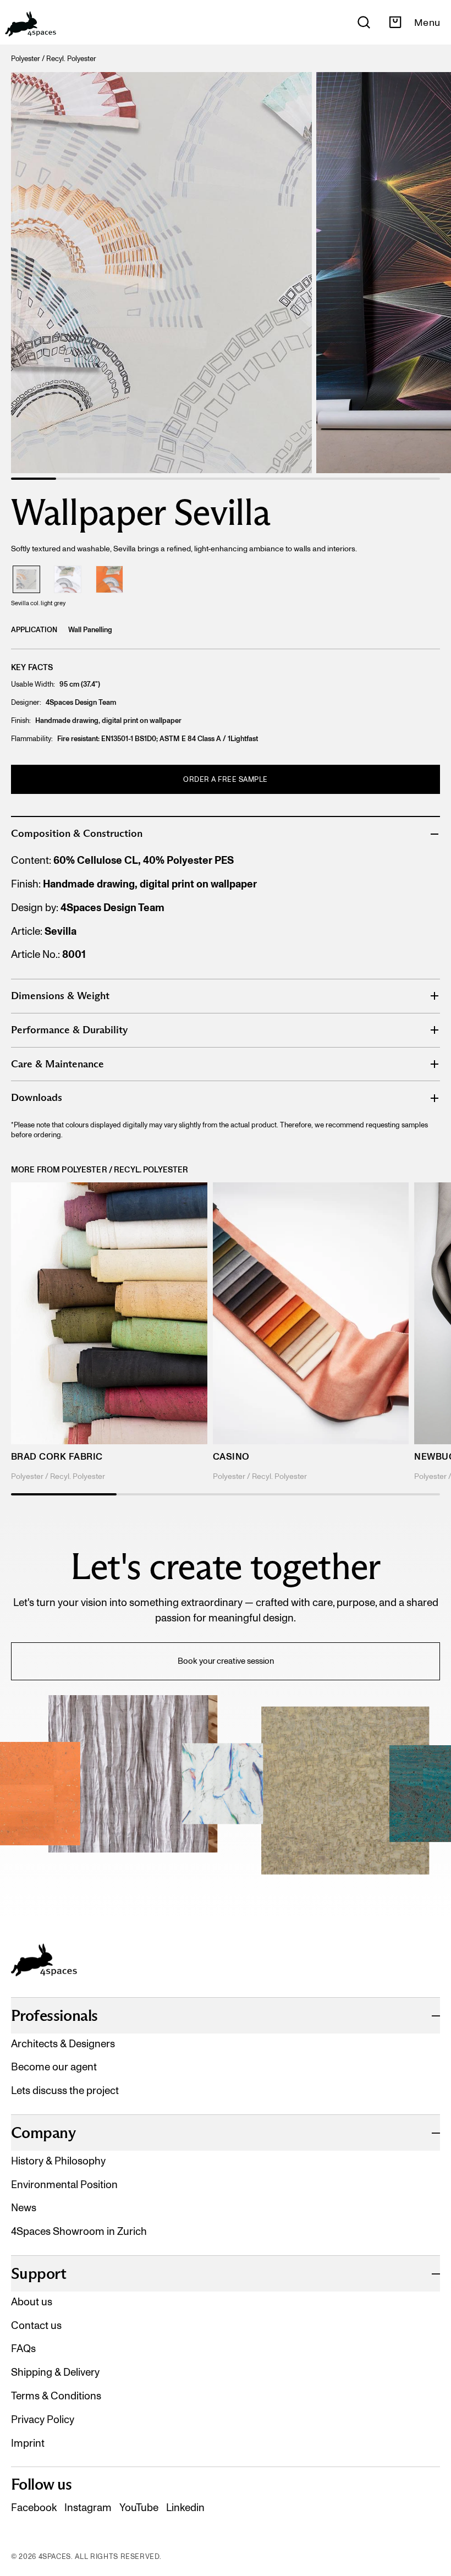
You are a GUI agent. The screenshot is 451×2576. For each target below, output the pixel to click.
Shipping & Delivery (55, 2372)
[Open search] (364, 22)
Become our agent (54, 2067)
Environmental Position (64, 2185)
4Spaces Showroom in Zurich (79, 2231)
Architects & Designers (63, 2044)
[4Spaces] (30, 22)
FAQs (23, 2348)
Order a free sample (226, 779)
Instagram (88, 2508)
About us (32, 2302)
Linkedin (185, 2508)
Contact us (36, 2325)
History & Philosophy (58, 2161)
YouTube (139, 2508)
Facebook (34, 2508)
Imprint (28, 2443)
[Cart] (395, 22)
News (24, 2208)
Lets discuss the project (65, 2090)
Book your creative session (226, 1661)
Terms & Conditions (56, 2396)
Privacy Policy (43, 2419)
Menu (427, 23)
